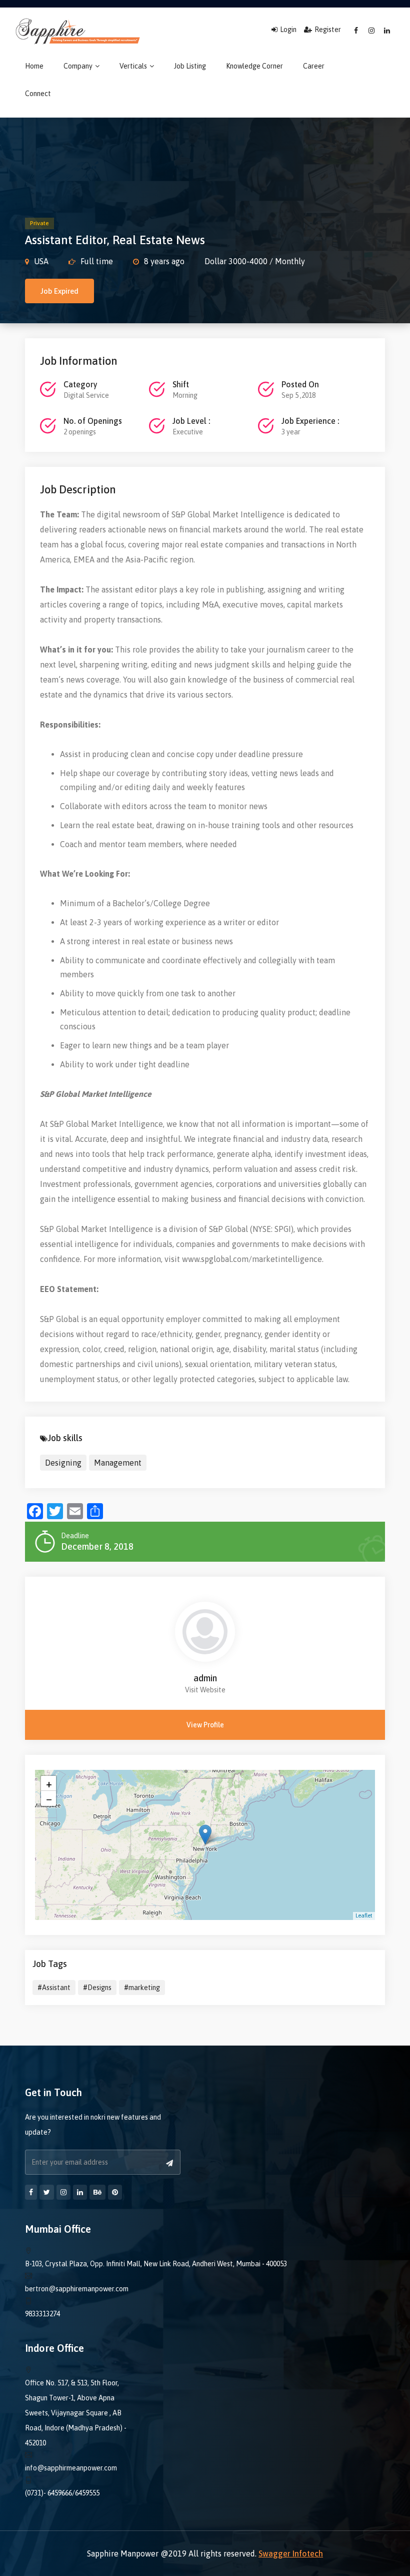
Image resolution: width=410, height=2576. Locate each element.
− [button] (49, 1798)
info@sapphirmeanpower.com (71, 2468)
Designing (63, 1463)
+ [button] (49, 1783)
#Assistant (54, 1988)
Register (328, 30)
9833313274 (42, 2314)
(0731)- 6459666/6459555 (62, 2493)
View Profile (205, 1725)
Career (314, 66)
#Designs (97, 1988)
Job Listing (190, 66)
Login (288, 30)
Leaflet (364, 1915)
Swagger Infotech (291, 2553)
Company (79, 66)
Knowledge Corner (254, 66)
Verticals (134, 66)
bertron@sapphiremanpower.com (77, 2289)
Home (34, 66)
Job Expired (59, 291)
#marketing (142, 1988)
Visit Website (205, 1690)
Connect (38, 94)
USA (41, 261)
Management (118, 1463)
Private (39, 223)
